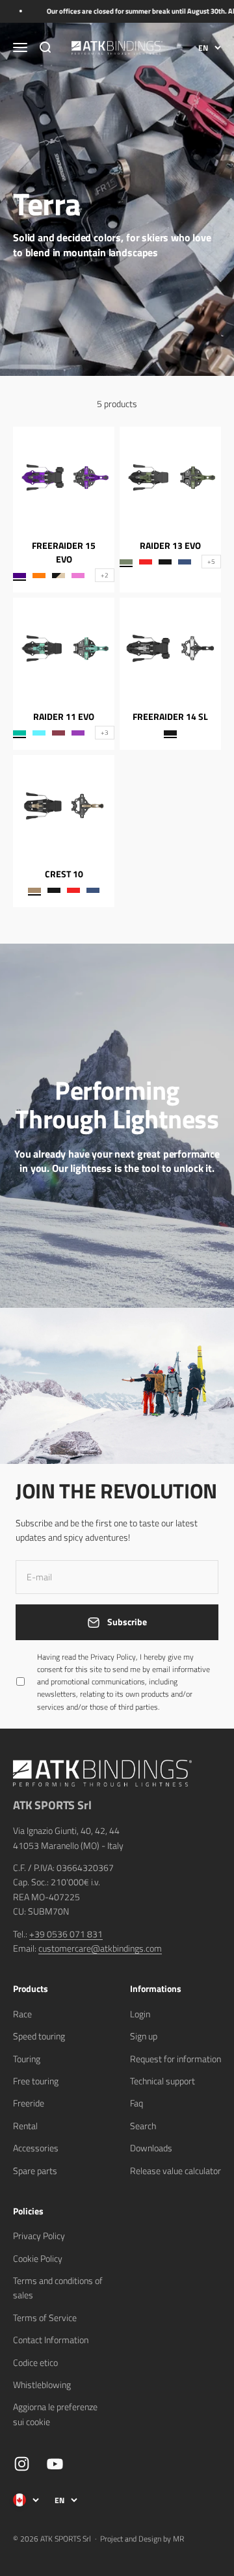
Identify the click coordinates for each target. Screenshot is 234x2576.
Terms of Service (45, 2317)
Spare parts (35, 2171)
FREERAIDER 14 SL (170, 716)
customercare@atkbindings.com (100, 1948)
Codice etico (35, 2362)
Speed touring (39, 2036)
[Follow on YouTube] (55, 2464)
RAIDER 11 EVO (64, 716)
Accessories (36, 2148)
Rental (25, 2126)
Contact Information (51, 2340)
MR (178, 2539)
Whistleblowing (42, 2384)
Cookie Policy (38, 2258)
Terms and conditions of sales (58, 2288)
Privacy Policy (39, 2236)
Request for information (175, 2059)
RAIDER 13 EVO (170, 545)
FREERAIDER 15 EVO (64, 552)
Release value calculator (175, 2171)
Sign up (144, 2036)
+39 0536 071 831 (66, 1934)
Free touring (36, 2081)
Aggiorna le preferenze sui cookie (55, 2414)
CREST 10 (64, 874)
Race (22, 2014)
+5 (211, 562)
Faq (136, 2103)
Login (140, 2014)
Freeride (29, 2103)
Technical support (162, 2081)
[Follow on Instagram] (22, 2464)
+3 (105, 733)
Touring (27, 2059)
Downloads (151, 2148)
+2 (105, 575)
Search (143, 2126)
